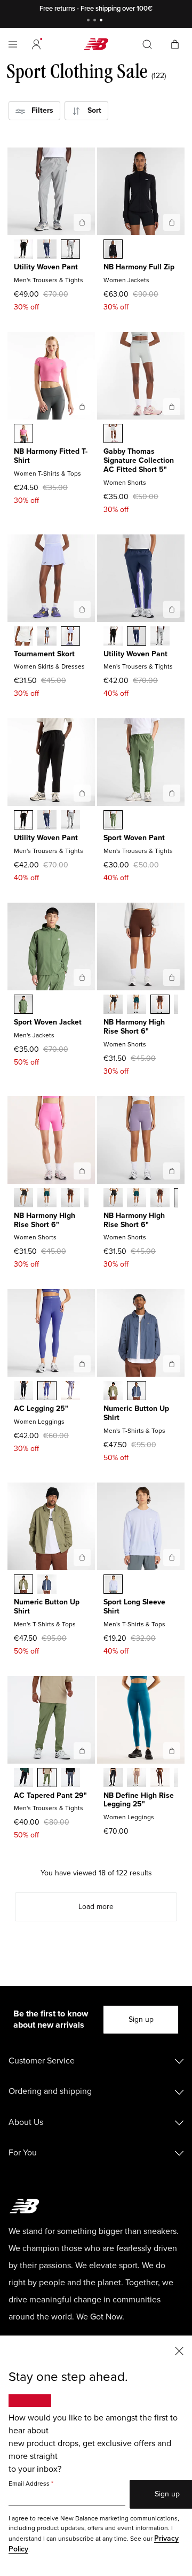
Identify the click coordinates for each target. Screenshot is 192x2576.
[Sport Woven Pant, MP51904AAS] (113, 821)
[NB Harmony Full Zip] (172, 222)
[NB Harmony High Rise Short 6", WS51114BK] (113, 1005)
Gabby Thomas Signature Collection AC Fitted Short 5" (139, 460)
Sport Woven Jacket (48, 1022)
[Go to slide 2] (96, 21)
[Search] (147, 44)
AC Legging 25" (41, 1409)
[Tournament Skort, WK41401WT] (23, 637)
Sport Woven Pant (134, 838)
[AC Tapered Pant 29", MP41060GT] (70, 1779)
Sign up (141, 2019)
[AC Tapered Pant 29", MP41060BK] (23, 1779)
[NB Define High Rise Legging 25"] (172, 1751)
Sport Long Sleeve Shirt (134, 1607)
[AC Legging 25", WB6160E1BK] (23, 1392)
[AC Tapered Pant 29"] (82, 1751)
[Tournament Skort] (82, 609)
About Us (26, 2122)
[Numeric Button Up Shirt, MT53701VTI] (137, 1392)
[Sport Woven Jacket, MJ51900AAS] (23, 1005)
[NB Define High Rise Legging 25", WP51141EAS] (137, 1779)
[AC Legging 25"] (82, 1364)
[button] (36, 44)
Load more (96, 1907)
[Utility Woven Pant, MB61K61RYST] (70, 250)
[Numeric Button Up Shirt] (172, 1364)
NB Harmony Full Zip (139, 267)
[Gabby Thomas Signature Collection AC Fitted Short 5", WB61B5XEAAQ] (113, 434)
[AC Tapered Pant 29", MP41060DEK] (47, 1779)
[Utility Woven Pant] (82, 222)
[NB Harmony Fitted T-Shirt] (82, 407)
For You (23, 2153)
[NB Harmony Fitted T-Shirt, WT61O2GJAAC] (23, 434)
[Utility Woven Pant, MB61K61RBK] (23, 250)
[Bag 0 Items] (175, 44)
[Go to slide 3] (102, 21)
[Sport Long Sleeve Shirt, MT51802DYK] (113, 1585)
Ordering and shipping (50, 2091)
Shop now (151, 9)
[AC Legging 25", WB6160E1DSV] (70, 1392)
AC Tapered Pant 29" (50, 1795)
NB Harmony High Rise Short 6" (134, 1027)
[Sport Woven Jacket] (82, 977)
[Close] (179, 2350)
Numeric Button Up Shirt (136, 1413)
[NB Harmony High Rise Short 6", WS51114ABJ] (160, 1005)
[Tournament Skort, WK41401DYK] (70, 637)
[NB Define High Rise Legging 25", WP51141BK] (113, 1779)
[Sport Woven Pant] (172, 793)
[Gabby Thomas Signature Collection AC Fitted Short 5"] (172, 407)
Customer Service (42, 2061)
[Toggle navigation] (13, 44)
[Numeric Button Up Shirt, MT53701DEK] (113, 1392)
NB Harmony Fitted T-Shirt (51, 456)
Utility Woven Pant (46, 267)
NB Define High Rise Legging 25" (139, 1800)
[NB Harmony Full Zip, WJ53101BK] (113, 250)
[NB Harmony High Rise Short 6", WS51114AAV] (137, 1005)
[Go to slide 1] (90, 21)
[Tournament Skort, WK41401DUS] (47, 637)
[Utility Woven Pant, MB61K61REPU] (47, 250)
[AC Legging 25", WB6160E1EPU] (47, 1392)
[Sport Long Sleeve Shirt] (172, 1557)
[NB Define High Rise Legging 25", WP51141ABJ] (160, 1779)
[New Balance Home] (96, 44)
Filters (39, 110)
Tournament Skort (44, 654)
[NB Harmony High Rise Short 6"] (172, 977)
